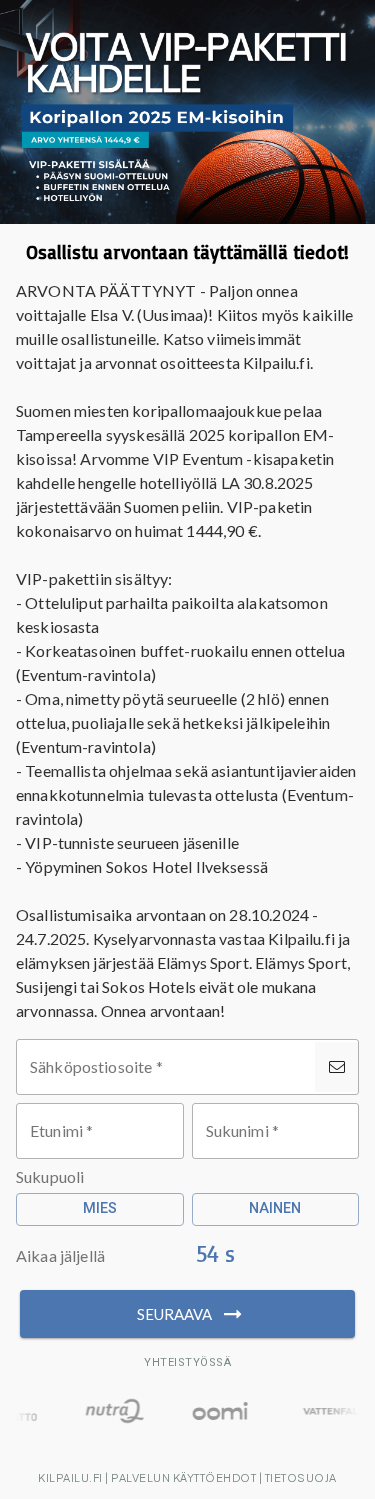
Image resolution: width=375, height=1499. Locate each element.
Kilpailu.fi (70, 1477)
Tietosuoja (301, 1477)
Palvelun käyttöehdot (183, 1477)
